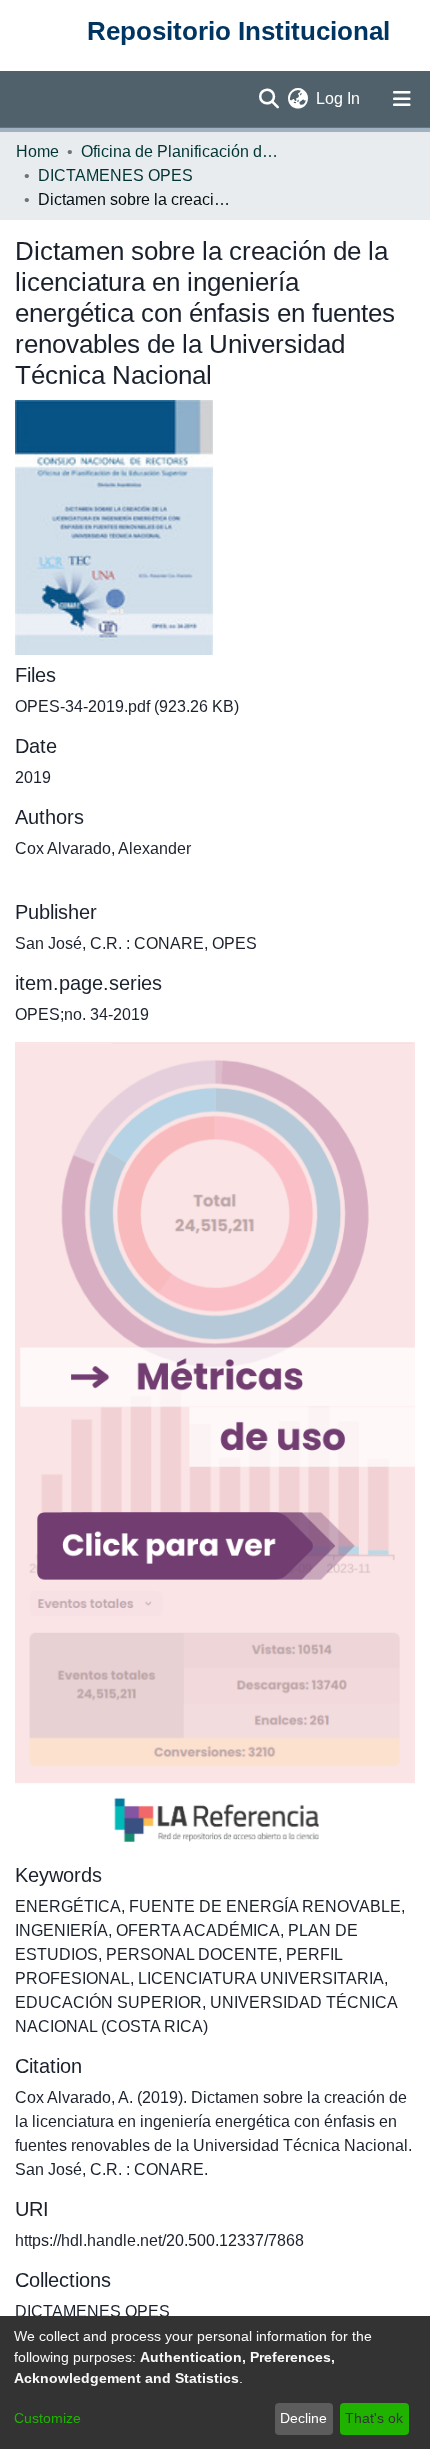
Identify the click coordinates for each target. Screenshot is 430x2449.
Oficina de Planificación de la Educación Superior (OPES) (181, 151)
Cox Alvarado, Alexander (103, 848)
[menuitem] (297, 99)
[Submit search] (268, 99)
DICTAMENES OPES (115, 175)
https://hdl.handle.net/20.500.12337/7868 (159, 2240)
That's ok (374, 2418)
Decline (303, 2418)
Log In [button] (339, 98)
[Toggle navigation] (402, 99)
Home (37, 151)
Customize (47, 2418)
